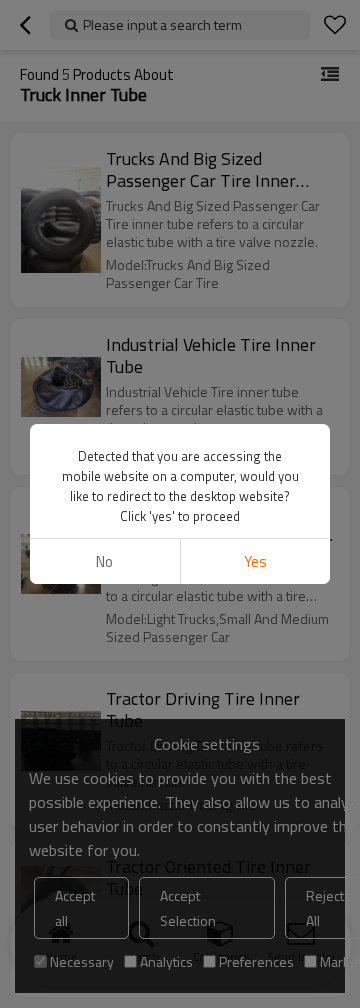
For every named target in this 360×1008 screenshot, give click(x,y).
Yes (255, 561)
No (104, 561)
